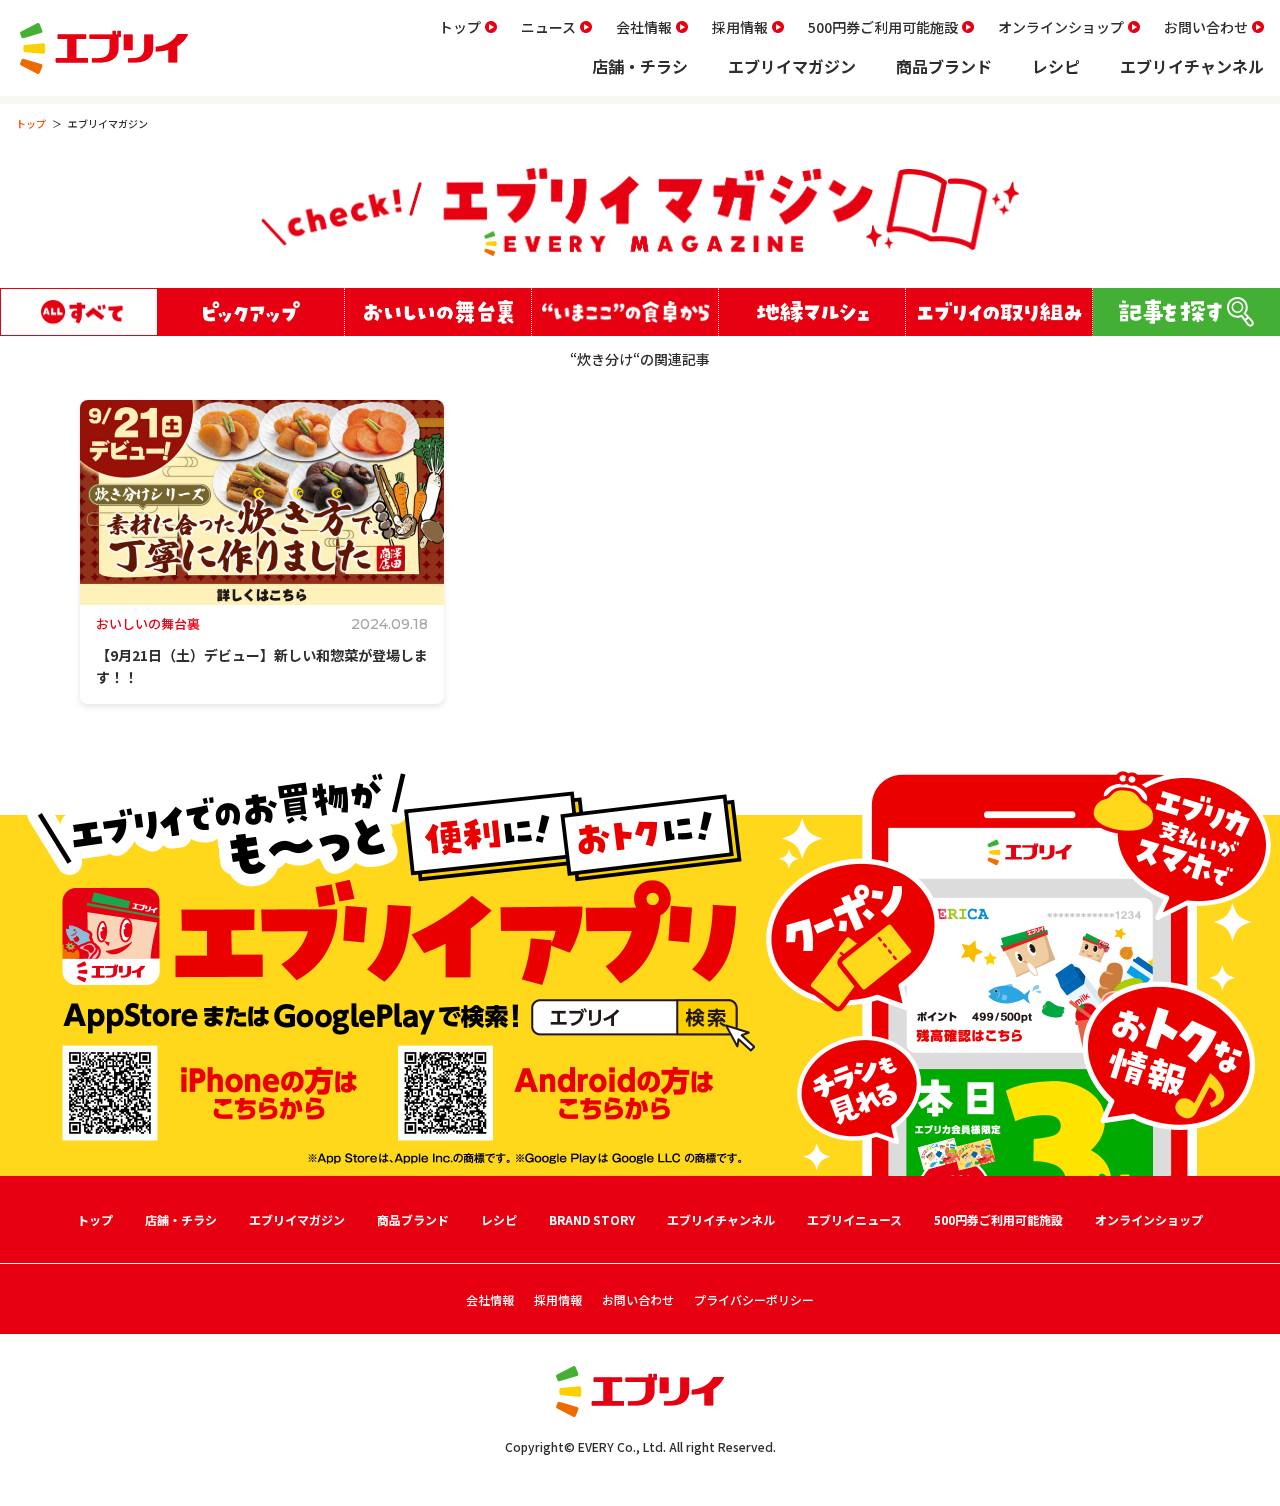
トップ (460, 27)
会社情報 (644, 27)
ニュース (548, 27)
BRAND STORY (592, 1219)
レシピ (1056, 66)
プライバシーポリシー (754, 1299)
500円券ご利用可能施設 (883, 27)
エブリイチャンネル (1192, 66)
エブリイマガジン (792, 66)
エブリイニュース (854, 1219)
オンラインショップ (1061, 27)
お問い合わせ (1206, 27)
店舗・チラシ (640, 66)
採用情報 (740, 27)
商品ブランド (944, 66)
